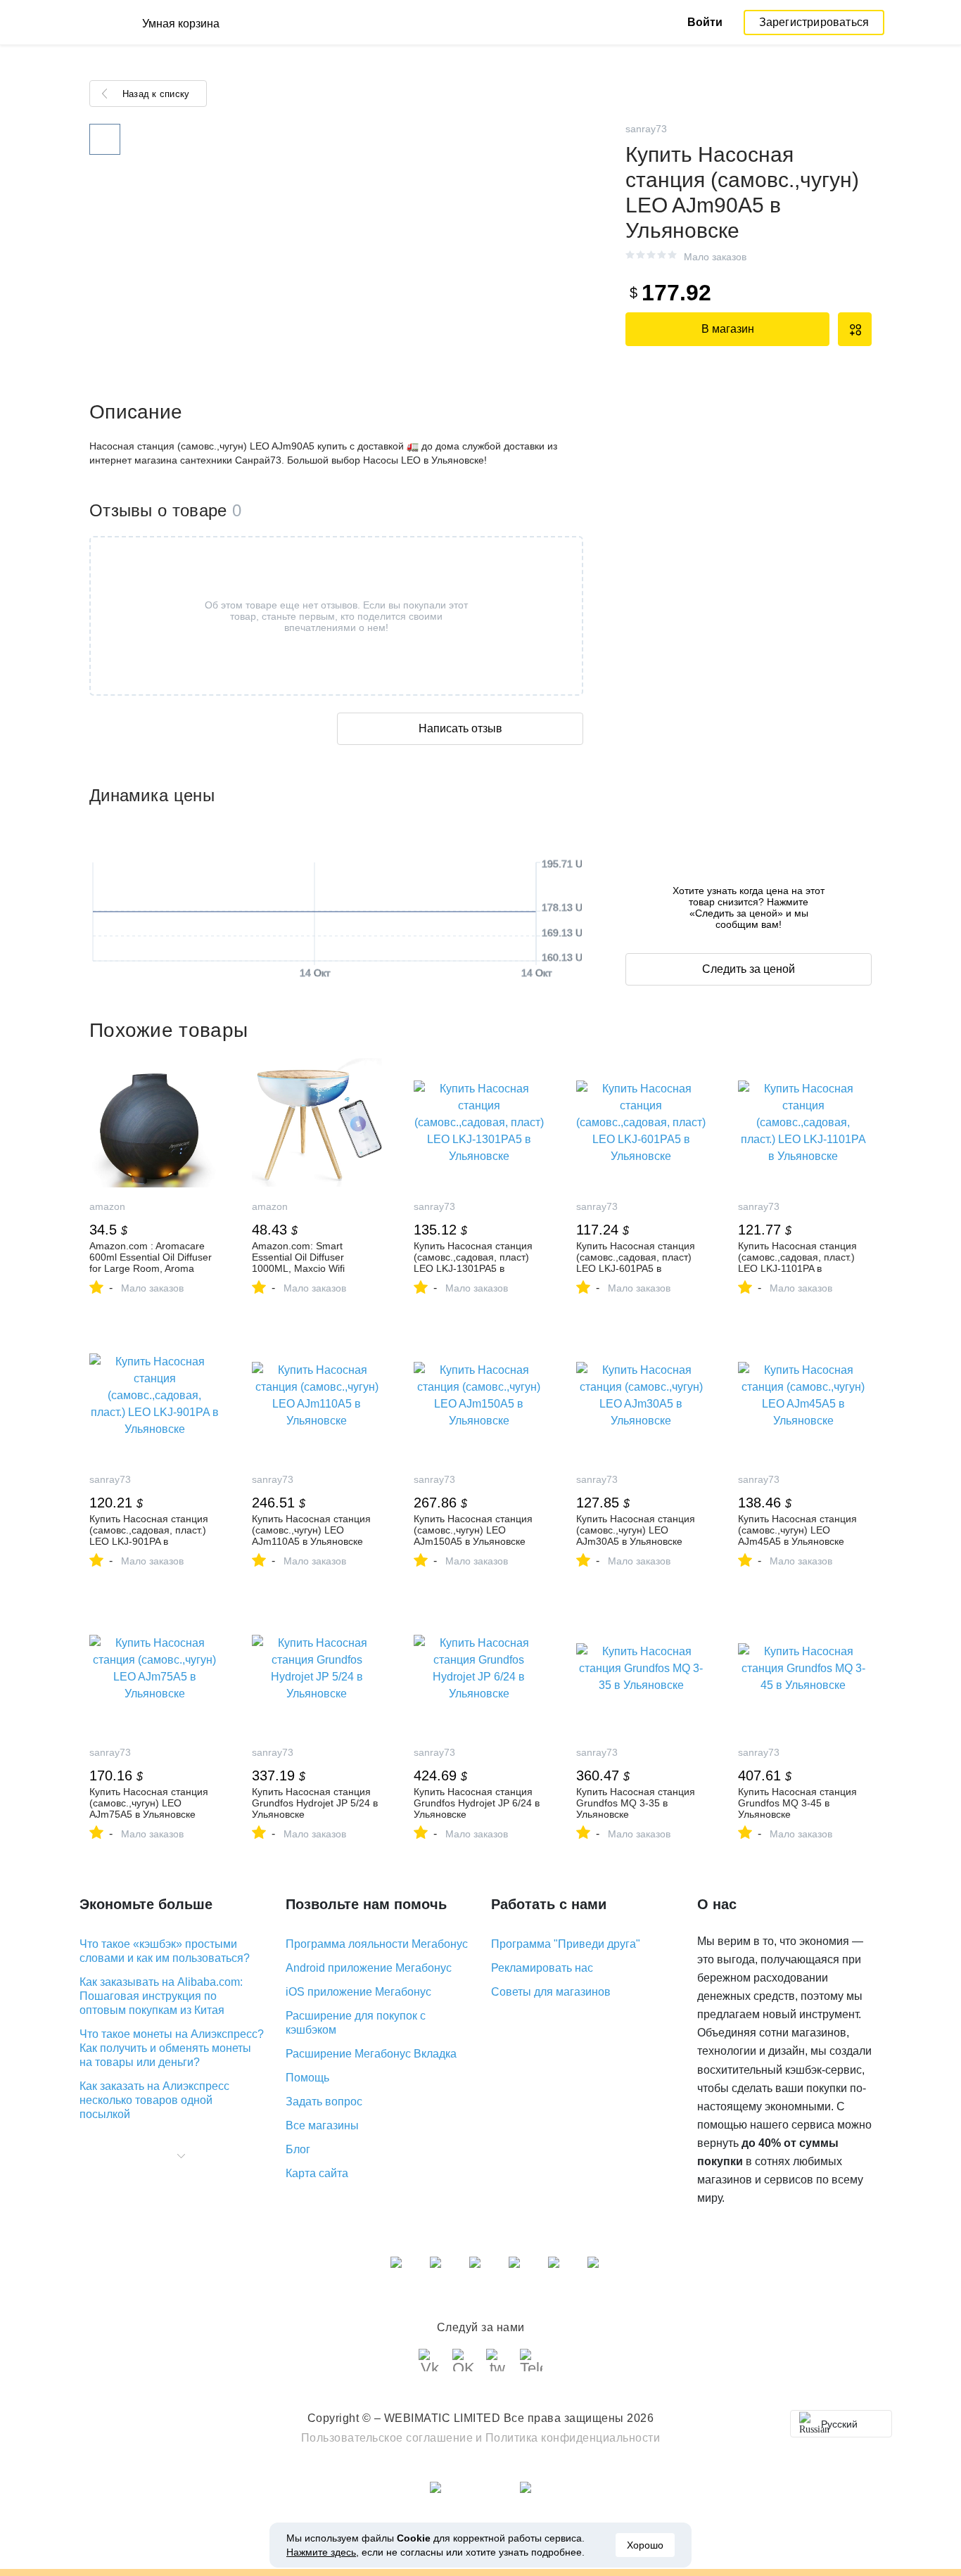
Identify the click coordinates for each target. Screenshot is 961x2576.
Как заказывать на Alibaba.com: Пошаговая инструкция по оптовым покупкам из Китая (161, 1996)
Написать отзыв (460, 728)
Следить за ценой (749, 969)
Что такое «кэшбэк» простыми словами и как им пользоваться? (165, 1951)
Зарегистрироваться (814, 22)
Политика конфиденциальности (573, 2438)
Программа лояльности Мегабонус (377, 1944)
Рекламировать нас (542, 1968)
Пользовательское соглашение (387, 2438)
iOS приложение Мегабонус (358, 1992)
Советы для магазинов (551, 1992)
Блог (298, 2149)
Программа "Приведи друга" (566, 1944)
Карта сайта (317, 2173)
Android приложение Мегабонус (369, 1968)
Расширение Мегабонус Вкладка (371, 2054)
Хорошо (645, 2545)
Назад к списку (156, 94)
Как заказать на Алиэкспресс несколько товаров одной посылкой (154, 2100)
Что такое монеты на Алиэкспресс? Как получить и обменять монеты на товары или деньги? (172, 2048)
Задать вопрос (324, 2102)
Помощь (307, 2078)
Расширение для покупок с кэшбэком (356, 2023)
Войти (705, 22)
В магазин (728, 329)
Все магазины (322, 2125)
